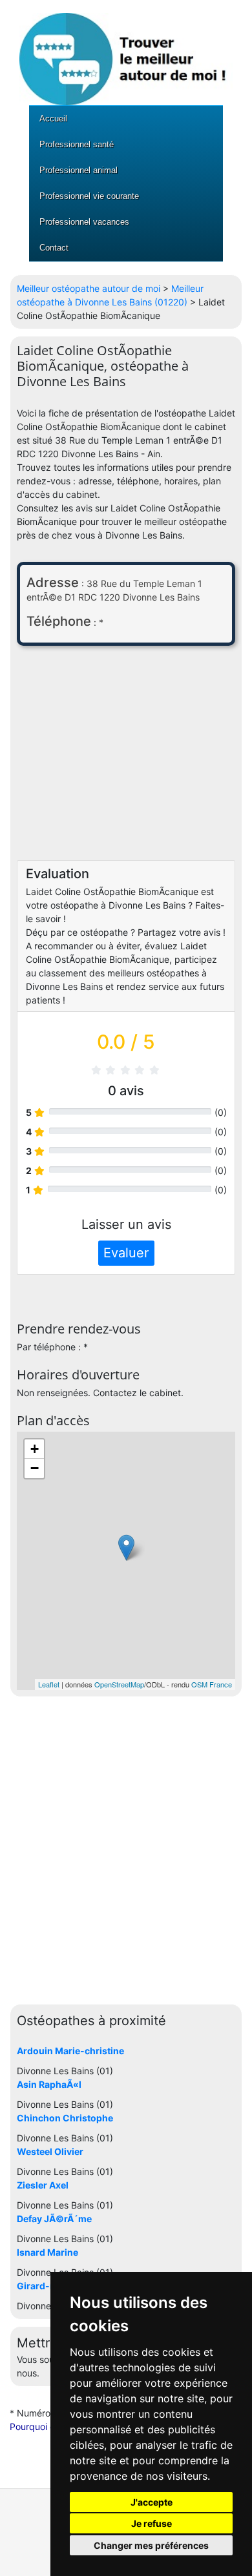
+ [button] (35, 1449)
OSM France (212, 1684)
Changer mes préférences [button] (151, 2545)
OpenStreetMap (119, 1684)
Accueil (53, 118)
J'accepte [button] (152, 2502)
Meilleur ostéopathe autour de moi (89, 288)
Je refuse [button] (152, 2523)
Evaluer (126, 1253)
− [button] (35, 1468)
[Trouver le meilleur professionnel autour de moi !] (126, 52)
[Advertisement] (126, 756)
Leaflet (49, 1684)
